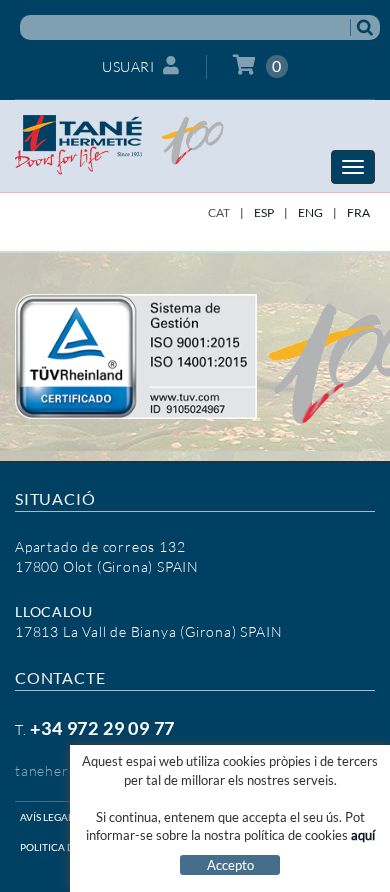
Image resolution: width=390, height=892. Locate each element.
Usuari (128, 66)
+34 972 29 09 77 (102, 728)
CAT (219, 212)
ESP (264, 212)
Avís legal (46, 817)
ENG (310, 212)
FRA (358, 212)
